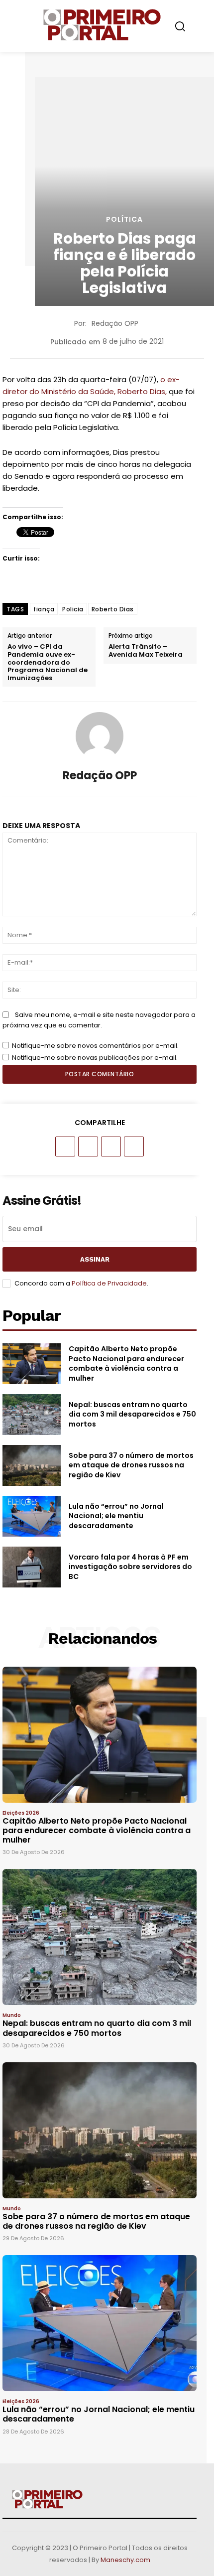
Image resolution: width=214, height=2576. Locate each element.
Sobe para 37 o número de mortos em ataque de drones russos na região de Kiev (131, 1465)
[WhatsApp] (134, 1146)
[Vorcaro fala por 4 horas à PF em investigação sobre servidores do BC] (32, 1567)
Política (124, 219)
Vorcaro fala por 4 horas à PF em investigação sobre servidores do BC (130, 1567)
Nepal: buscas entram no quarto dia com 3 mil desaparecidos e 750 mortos (132, 1414)
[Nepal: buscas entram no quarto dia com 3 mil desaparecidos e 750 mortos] (32, 1415)
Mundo (12, 2015)
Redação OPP (115, 323)
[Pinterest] (111, 1146)
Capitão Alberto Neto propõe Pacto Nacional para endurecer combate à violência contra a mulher (126, 1363)
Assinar (95, 1259)
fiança (44, 609)
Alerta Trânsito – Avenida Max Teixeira (146, 650)
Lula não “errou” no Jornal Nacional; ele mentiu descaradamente (116, 1516)
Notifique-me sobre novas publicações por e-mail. (95, 1058)
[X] (88, 1146)
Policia (73, 609)
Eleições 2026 (21, 1813)
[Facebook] (65, 1146)
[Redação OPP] (100, 736)
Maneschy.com (125, 2560)
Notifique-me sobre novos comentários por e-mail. (95, 1046)
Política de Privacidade (109, 1283)
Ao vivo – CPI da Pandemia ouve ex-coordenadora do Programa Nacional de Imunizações (48, 662)
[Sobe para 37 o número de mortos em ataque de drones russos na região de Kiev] (32, 1465)
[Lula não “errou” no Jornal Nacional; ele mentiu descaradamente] (32, 1516)
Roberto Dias (113, 609)
